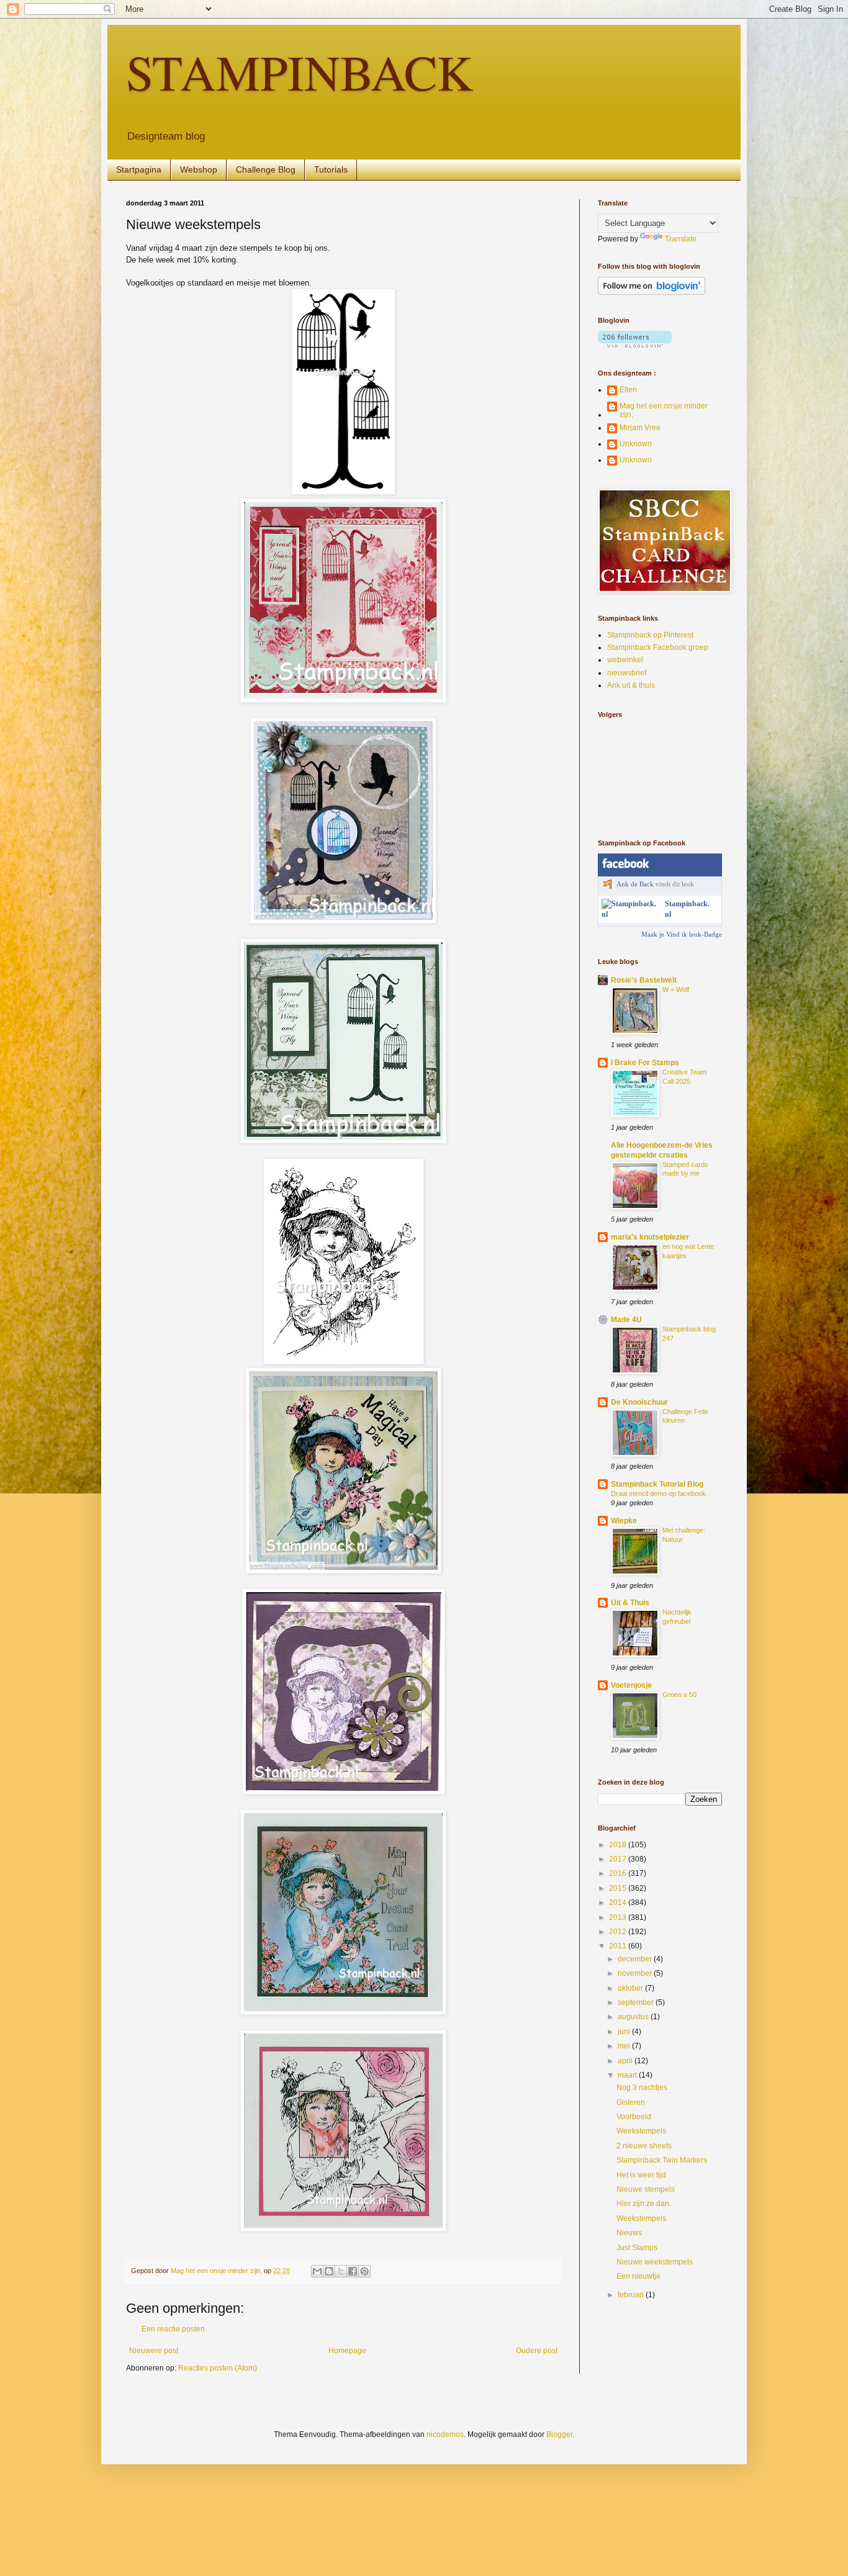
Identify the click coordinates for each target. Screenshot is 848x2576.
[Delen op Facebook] (353, 2271)
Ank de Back (635, 884)
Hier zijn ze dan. (644, 2204)
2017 (619, 1859)
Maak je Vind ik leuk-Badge (682, 934)
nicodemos (445, 2434)
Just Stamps (637, 2248)
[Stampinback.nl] (631, 914)
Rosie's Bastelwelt (644, 980)
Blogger (559, 2434)
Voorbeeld (634, 2117)
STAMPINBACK (300, 71)
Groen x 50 (679, 1695)
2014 (619, 1903)
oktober (631, 1988)
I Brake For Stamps (645, 1063)
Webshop (199, 169)
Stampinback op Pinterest (650, 635)
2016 (619, 1873)
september (637, 2002)
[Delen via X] (341, 2271)
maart (628, 2075)
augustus (634, 2017)
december (636, 1959)
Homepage (347, 2351)
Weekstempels (641, 2131)
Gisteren (631, 2102)
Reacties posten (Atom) (218, 2368)
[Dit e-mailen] (317, 2271)
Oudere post (537, 2351)
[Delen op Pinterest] (364, 2271)
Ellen (628, 390)
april (626, 2061)
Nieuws (629, 2233)
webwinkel (625, 660)
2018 (619, 1845)
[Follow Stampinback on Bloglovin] (652, 292)
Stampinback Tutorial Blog (657, 1484)
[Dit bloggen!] (329, 2271)
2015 (619, 1888)
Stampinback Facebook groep (658, 647)
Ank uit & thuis (631, 685)
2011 (619, 1946)
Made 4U (626, 1320)
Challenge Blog (266, 169)
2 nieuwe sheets (644, 2146)
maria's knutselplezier (650, 1237)
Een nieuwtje (638, 2276)
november (636, 1973)
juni (625, 2032)
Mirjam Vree (640, 428)
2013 (619, 1917)
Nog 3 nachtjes (642, 2087)
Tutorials (331, 169)
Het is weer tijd (641, 2175)
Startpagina (139, 169)
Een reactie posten (173, 2329)
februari (632, 2295)
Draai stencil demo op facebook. (659, 1493)
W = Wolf (676, 989)
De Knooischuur (639, 1402)
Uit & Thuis (630, 1603)
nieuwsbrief (627, 673)
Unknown (636, 444)
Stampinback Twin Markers (662, 2160)
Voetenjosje (631, 1685)
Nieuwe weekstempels (655, 2262)
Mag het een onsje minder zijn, (664, 410)
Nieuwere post (154, 2351)
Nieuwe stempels (646, 2189)
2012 (619, 1932)
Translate (681, 239)
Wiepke (624, 1521)
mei (625, 2046)
